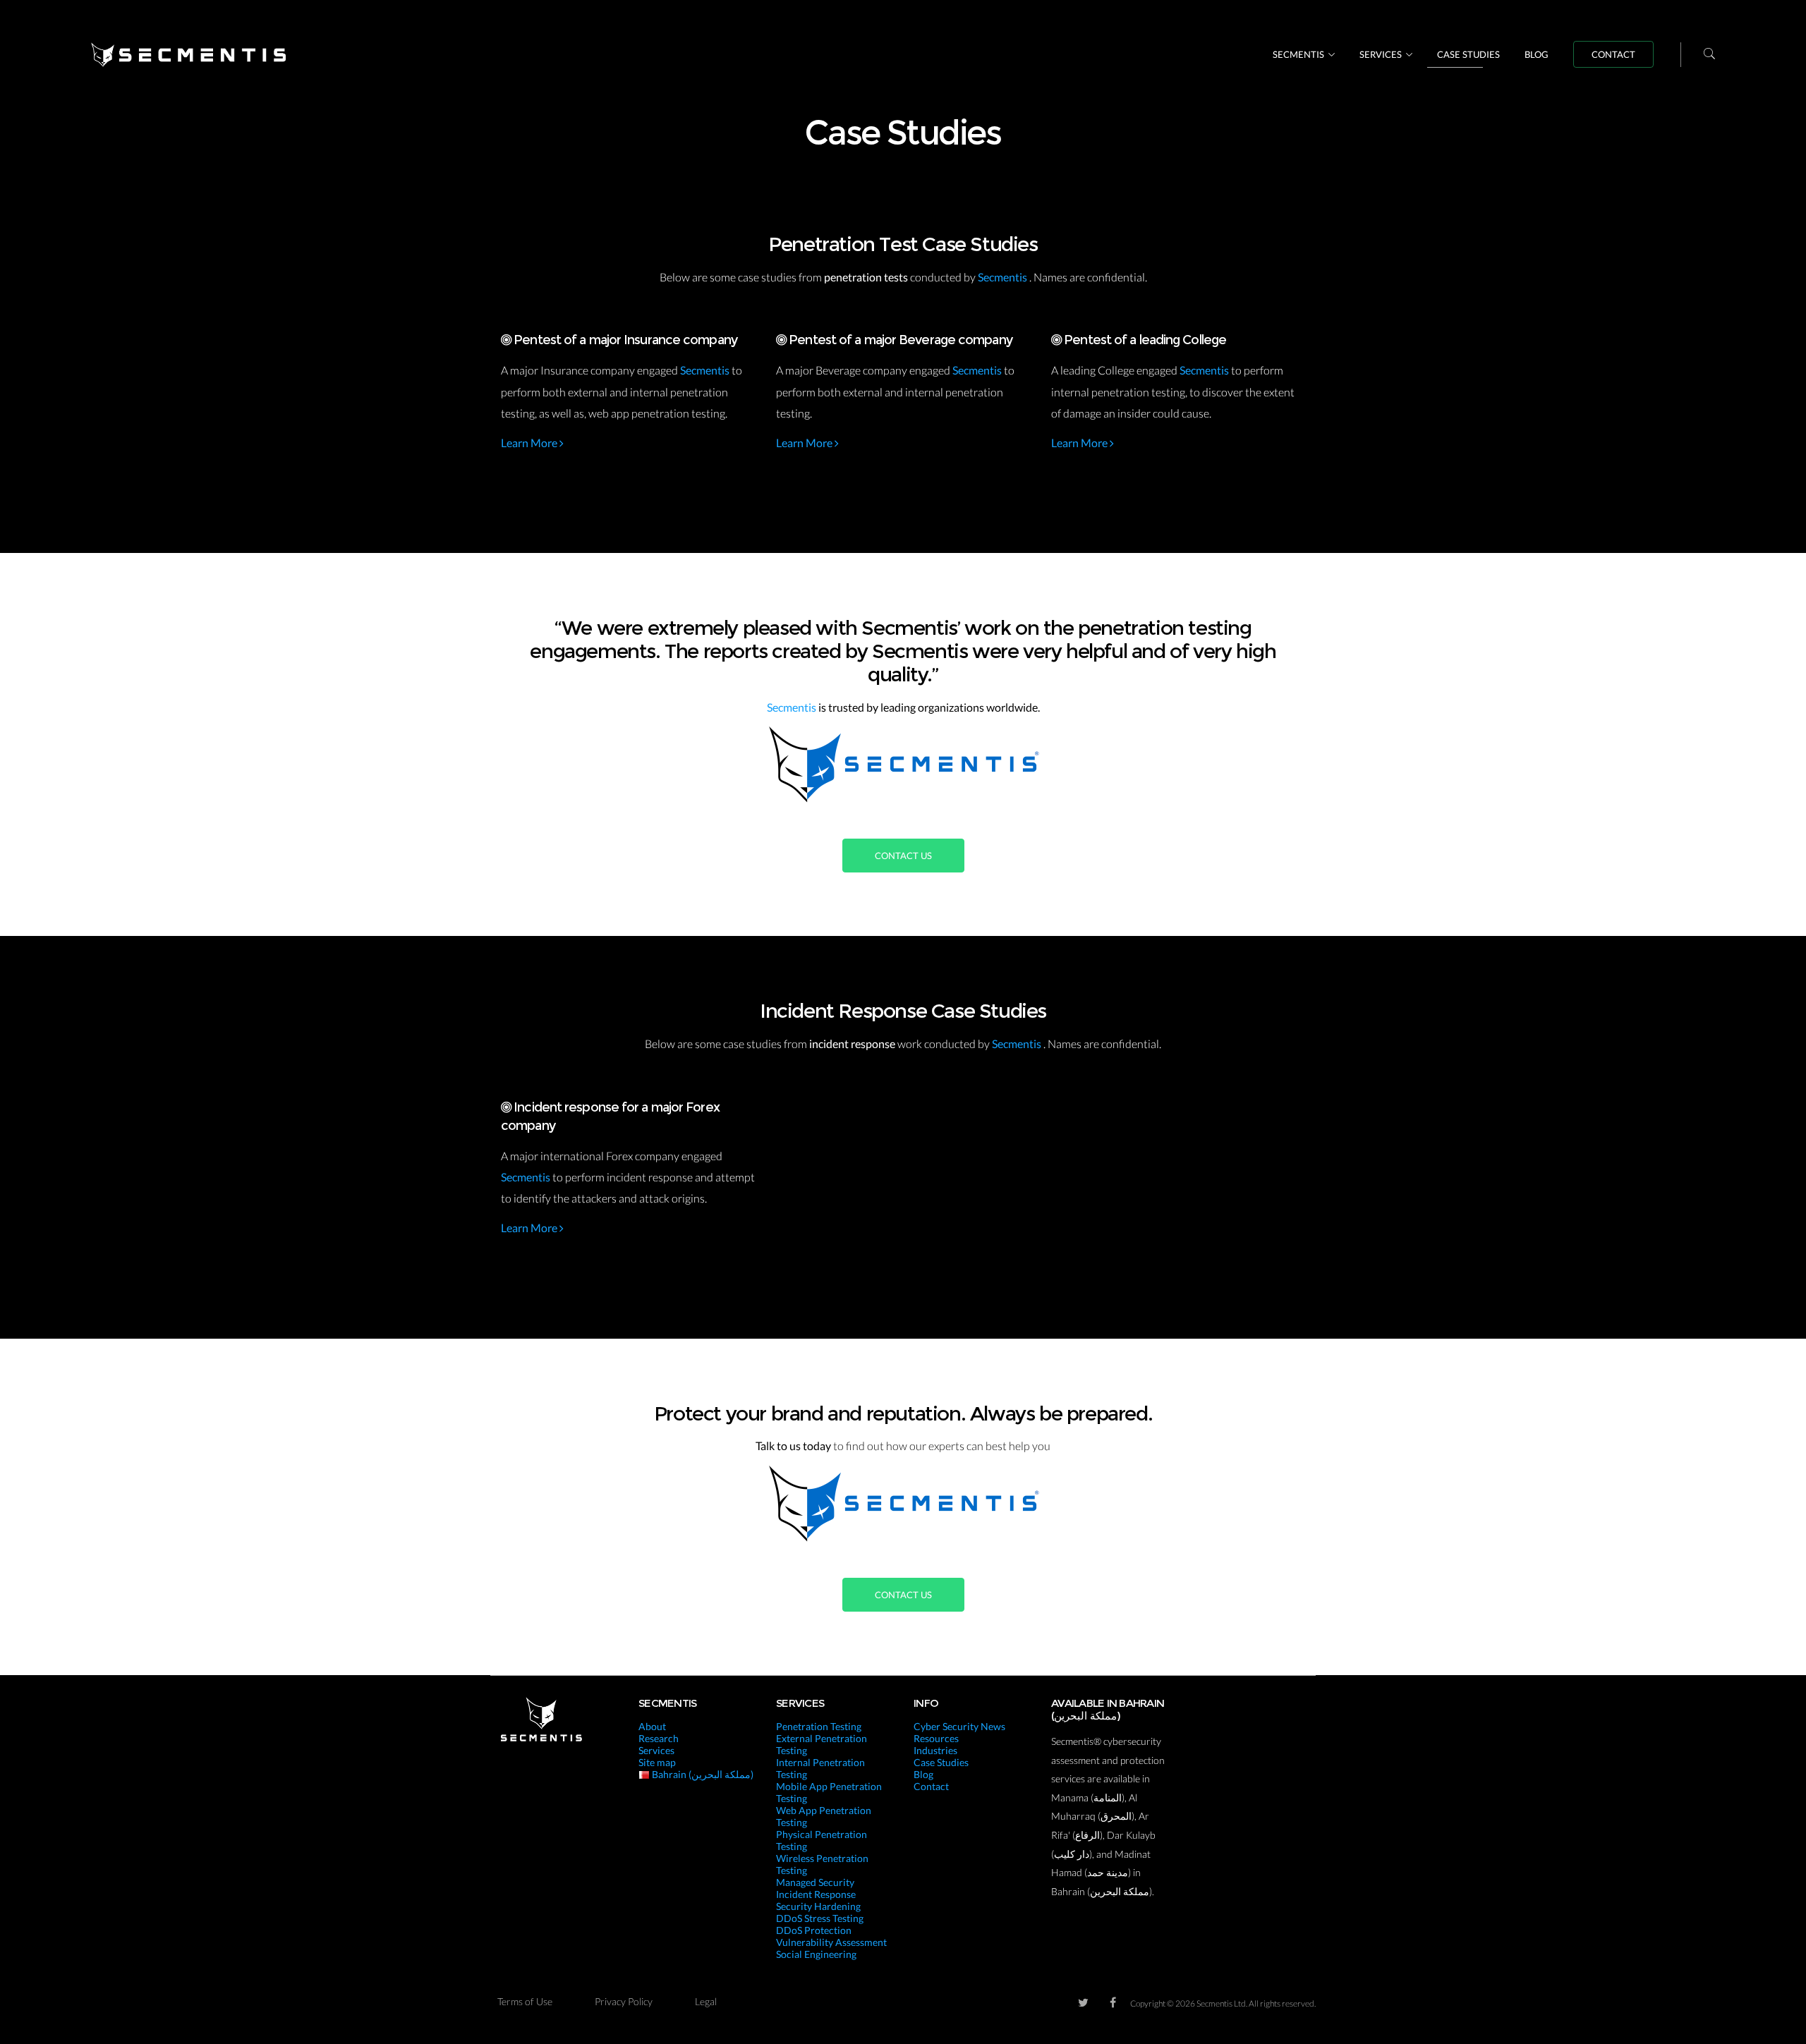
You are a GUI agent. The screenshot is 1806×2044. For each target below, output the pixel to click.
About (652, 1726)
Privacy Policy (624, 2001)
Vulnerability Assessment (831, 1942)
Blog (1537, 54)
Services (1381, 54)
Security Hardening (818, 1906)
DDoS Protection (814, 1930)
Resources (936, 1738)
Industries (935, 1750)
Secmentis (1298, 54)
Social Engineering (816, 1954)
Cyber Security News (959, 1726)
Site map (657, 1762)
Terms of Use (525, 2001)
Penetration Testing (819, 1726)
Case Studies (1468, 54)
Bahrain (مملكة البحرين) (702, 1774)
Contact (1613, 54)
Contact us (903, 856)
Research (659, 1738)
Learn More (530, 443)
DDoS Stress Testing (820, 1918)
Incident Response (816, 1894)
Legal (706, 2001)
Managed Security (815, 1882)
